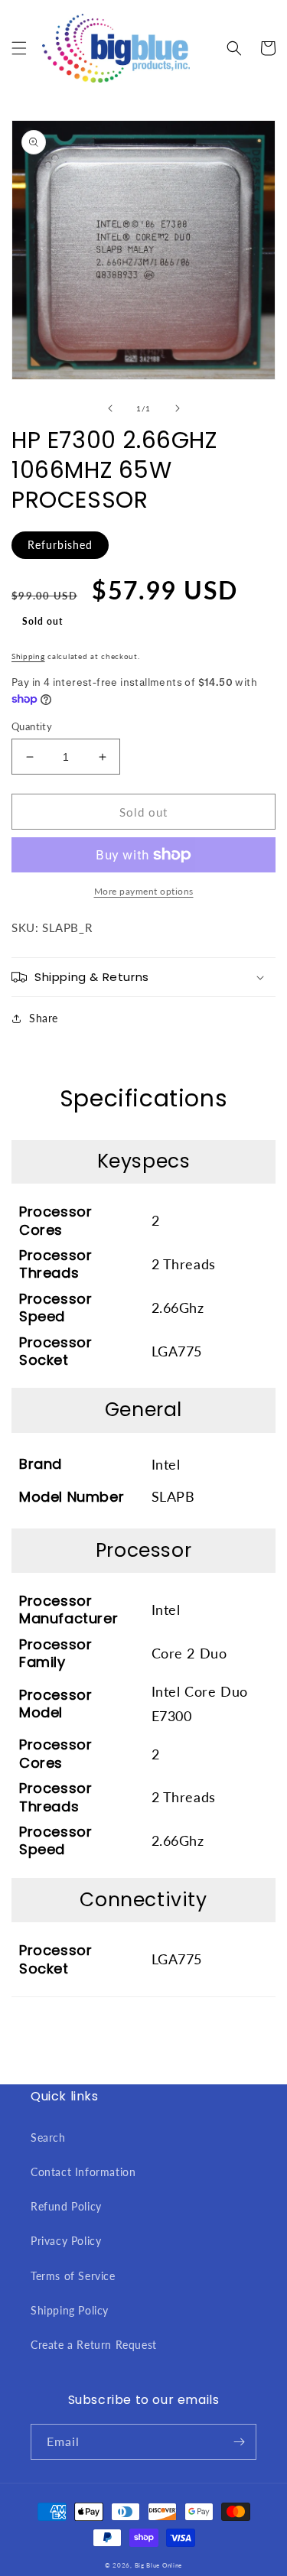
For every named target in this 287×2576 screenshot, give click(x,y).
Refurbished (60, 545)
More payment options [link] (144, 891)
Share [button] (44, 1018)
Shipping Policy (70, 2310)
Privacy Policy (66, 2241)
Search (48, 2137)
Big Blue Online (159, 2565)
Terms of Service (73, 2276)
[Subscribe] (239, 2442)
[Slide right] (178, 408)
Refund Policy (66, 2206)
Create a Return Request (94, 2345)
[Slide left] (110, 408)
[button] (19, 48)
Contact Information (83, 2172)
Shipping (28, 656)
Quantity (32, 726)
